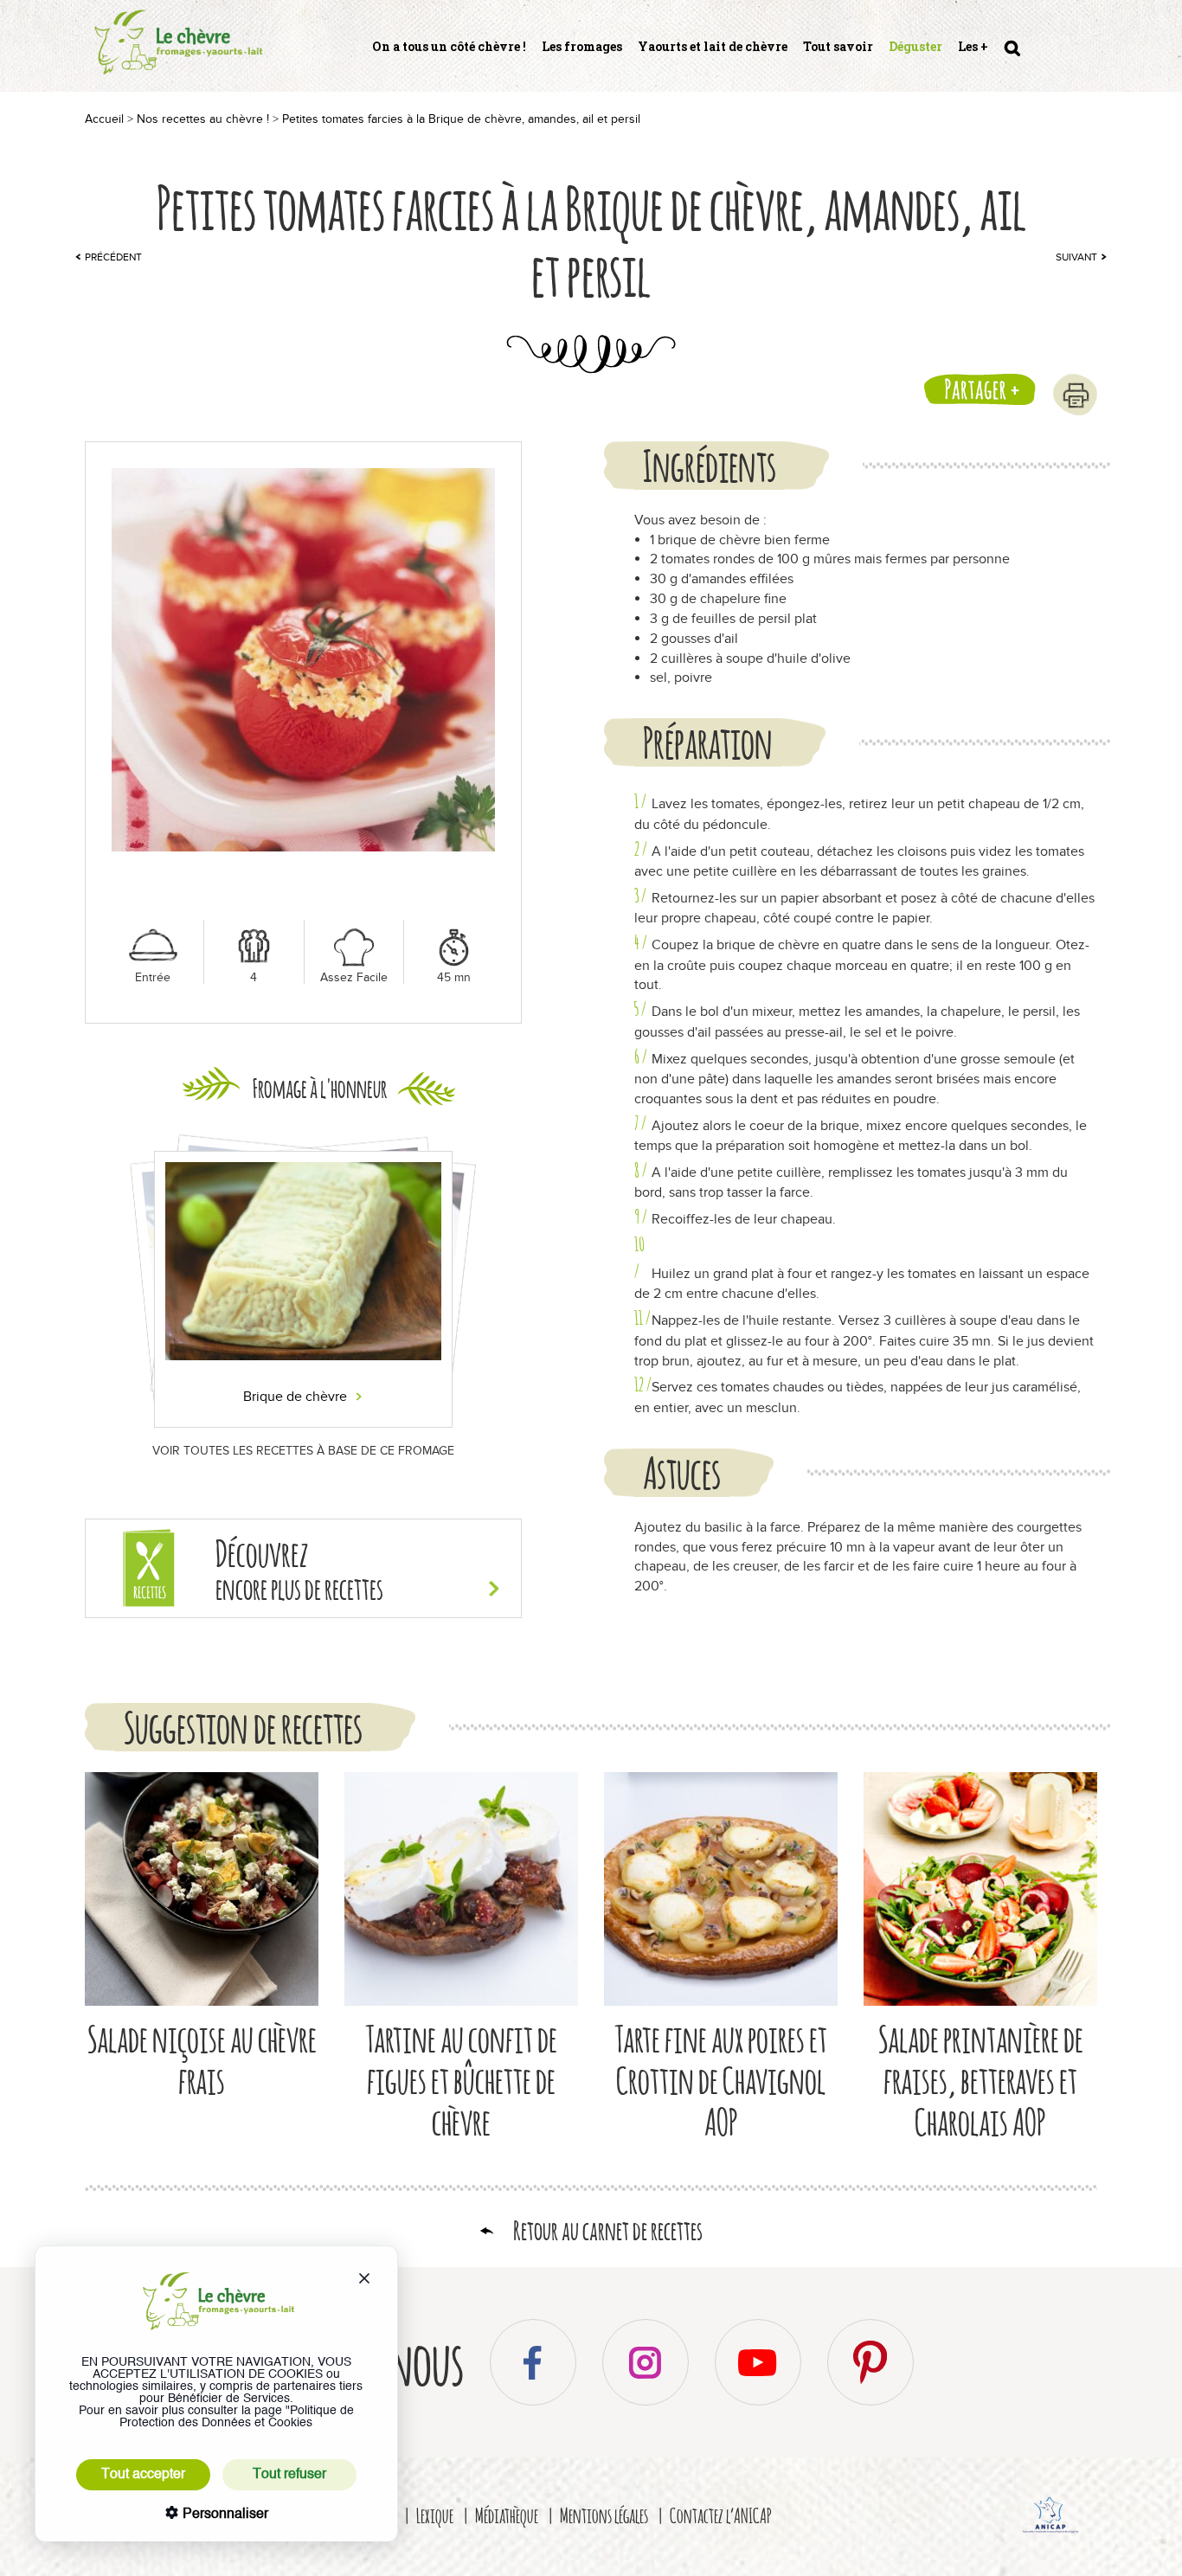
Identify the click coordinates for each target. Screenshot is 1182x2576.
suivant (1076, 257)
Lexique (435, 2515)
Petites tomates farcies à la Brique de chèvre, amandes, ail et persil (461, 119)
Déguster (915, 46)
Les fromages (582, 46)
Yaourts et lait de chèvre (713, 46)
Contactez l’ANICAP (721, 2515)
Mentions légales (604, 2515)
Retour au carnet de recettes (608, 2230)
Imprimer (1075, 395)
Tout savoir (838, 46)
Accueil (104, 119)
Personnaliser (224, 2515)
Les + (973, 46)
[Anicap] (1051, 2535)
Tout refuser (289, 2475)
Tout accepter (143, 2475)
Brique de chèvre (297, 1397)
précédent (113, 257)
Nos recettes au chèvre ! (203, 119)
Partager (976, 389)
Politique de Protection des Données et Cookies (237, 2417)
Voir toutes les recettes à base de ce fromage (303, 1451)
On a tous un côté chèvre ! (449, 46)
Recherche (1011, 55)
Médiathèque (507, 2515)
